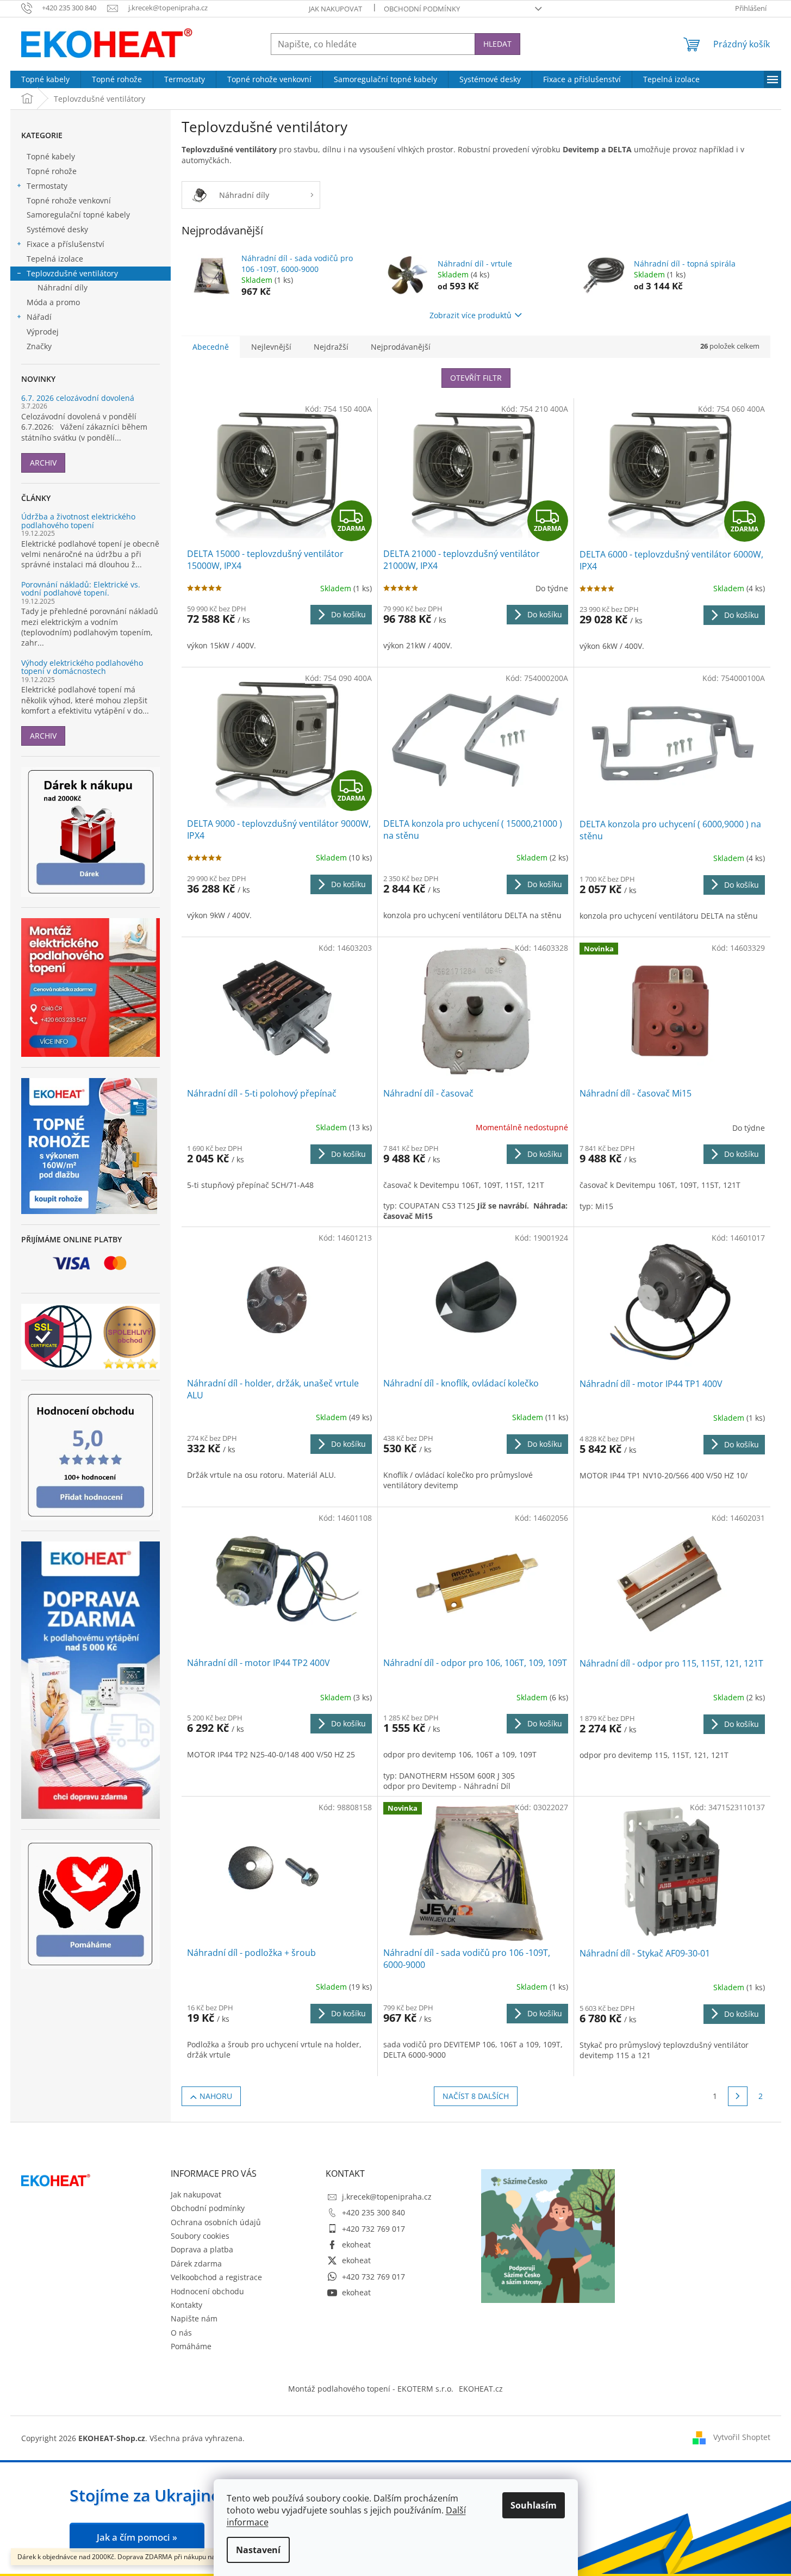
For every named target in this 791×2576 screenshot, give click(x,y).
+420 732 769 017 (373, 2229)
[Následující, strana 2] (738, 2096)
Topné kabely (51, 156)
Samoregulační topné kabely (78, 215)
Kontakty (186, 2305)
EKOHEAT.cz (481, 2389)
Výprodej (43, 332)
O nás (181, 2333)
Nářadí (39, 317)
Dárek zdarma (196, 2264)
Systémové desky (57, 229)
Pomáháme (191, 2346)
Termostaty (47, 186)
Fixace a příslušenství (66, 244)
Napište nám (194, 2318)
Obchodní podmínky (422, 9)
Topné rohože (52, 171)
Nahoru (216, 2096)
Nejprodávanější (401, 347)
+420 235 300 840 (373, 2212)
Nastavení (258, 2550)
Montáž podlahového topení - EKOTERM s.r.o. (371, 2389)
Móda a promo (53, 302)
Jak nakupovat (335, 9)
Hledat (497, 44)
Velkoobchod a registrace (216, 2277)
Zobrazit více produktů (471, 315)
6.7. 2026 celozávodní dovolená (78, 398)
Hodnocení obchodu (207, 2291)
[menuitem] (45, 79)
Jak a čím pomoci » (137, 2537)
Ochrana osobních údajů (216, 2222)
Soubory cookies (200, 2236)
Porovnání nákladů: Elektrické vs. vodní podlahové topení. (81, 589)
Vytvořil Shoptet (742, 2437)
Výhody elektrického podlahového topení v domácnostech (82, 667)
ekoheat (356, 2244)
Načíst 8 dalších (476, 2096)
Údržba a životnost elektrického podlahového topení (78, 521)
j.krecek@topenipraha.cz (387, 2197)
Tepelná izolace (55, 259)
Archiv (43, 463)
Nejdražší (331, 347)
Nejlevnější (271, 347)
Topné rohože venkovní (69, 200)
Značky (39, 346)
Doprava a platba (202, 2249)
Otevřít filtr (476, 378)
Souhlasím (534, 2505)
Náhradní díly (63, 287)
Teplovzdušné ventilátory (72, 273)
